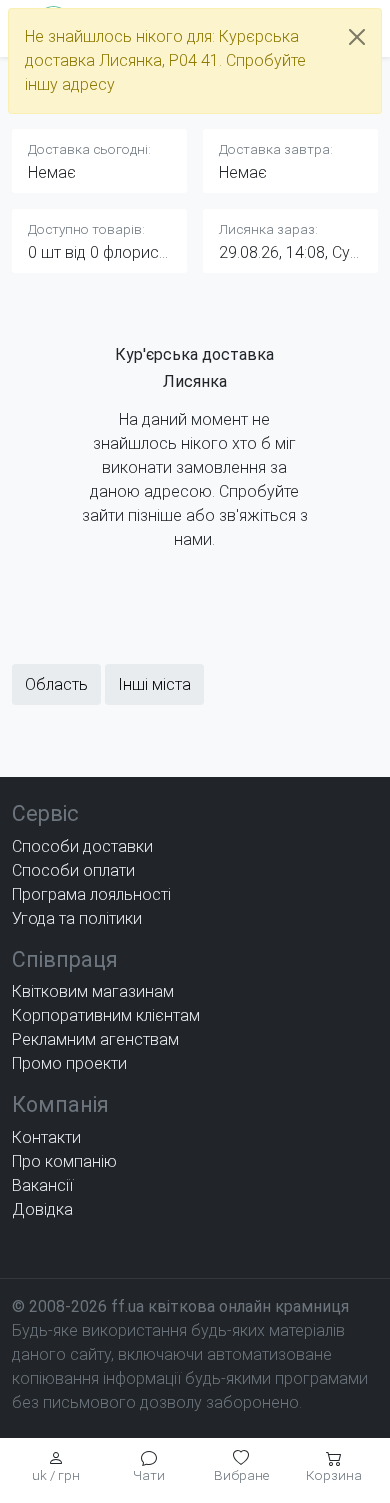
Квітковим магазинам (93, 991)
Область (56, 684)
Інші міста (154, 684)
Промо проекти (69, 1063)
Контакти (46, 1137)
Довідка (42, 1209)
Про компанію (64, 1161)
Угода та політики (77, 918)
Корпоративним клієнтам (106, 1015)
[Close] (357, 37)
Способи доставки (82, 846)
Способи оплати (73, 870)
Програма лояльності (91, 894)
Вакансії (42, 1185)
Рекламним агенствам (95, 1039)
